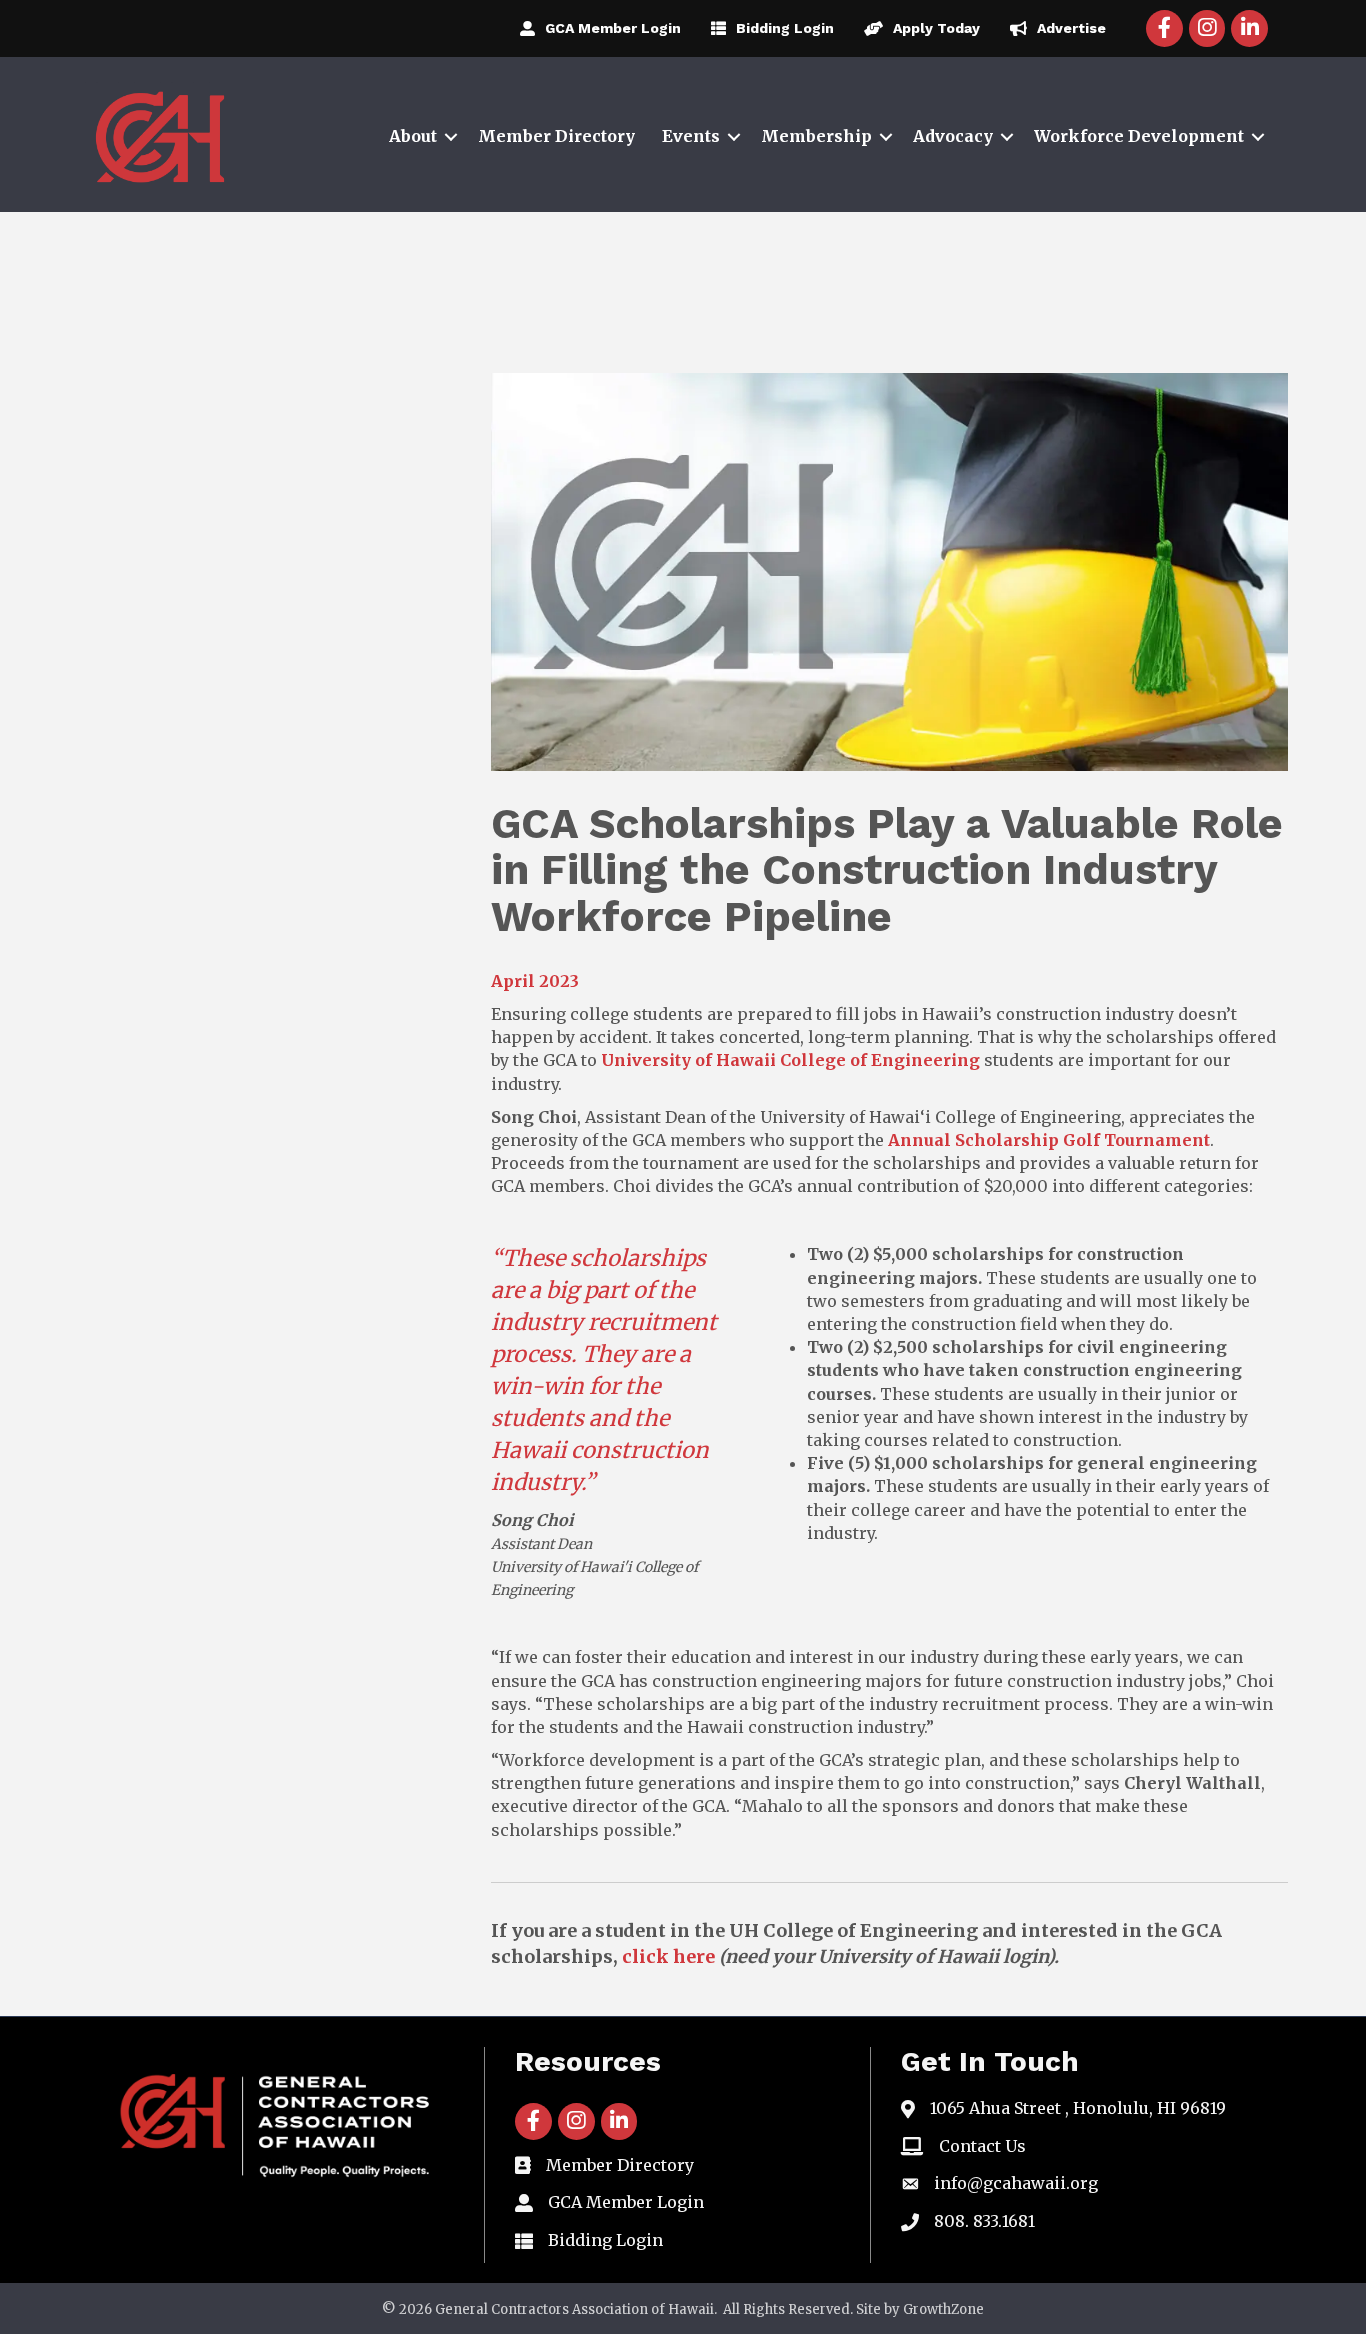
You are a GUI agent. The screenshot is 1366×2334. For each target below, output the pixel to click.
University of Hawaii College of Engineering (790, 1060)
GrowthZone (943, 2309)
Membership (816, 136)
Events (691, 136)
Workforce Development (1139, 136)
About (413, 136)
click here (668, 1956)
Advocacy (953, 136)
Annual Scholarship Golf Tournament (1049, 1140)
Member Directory (556, 136)
